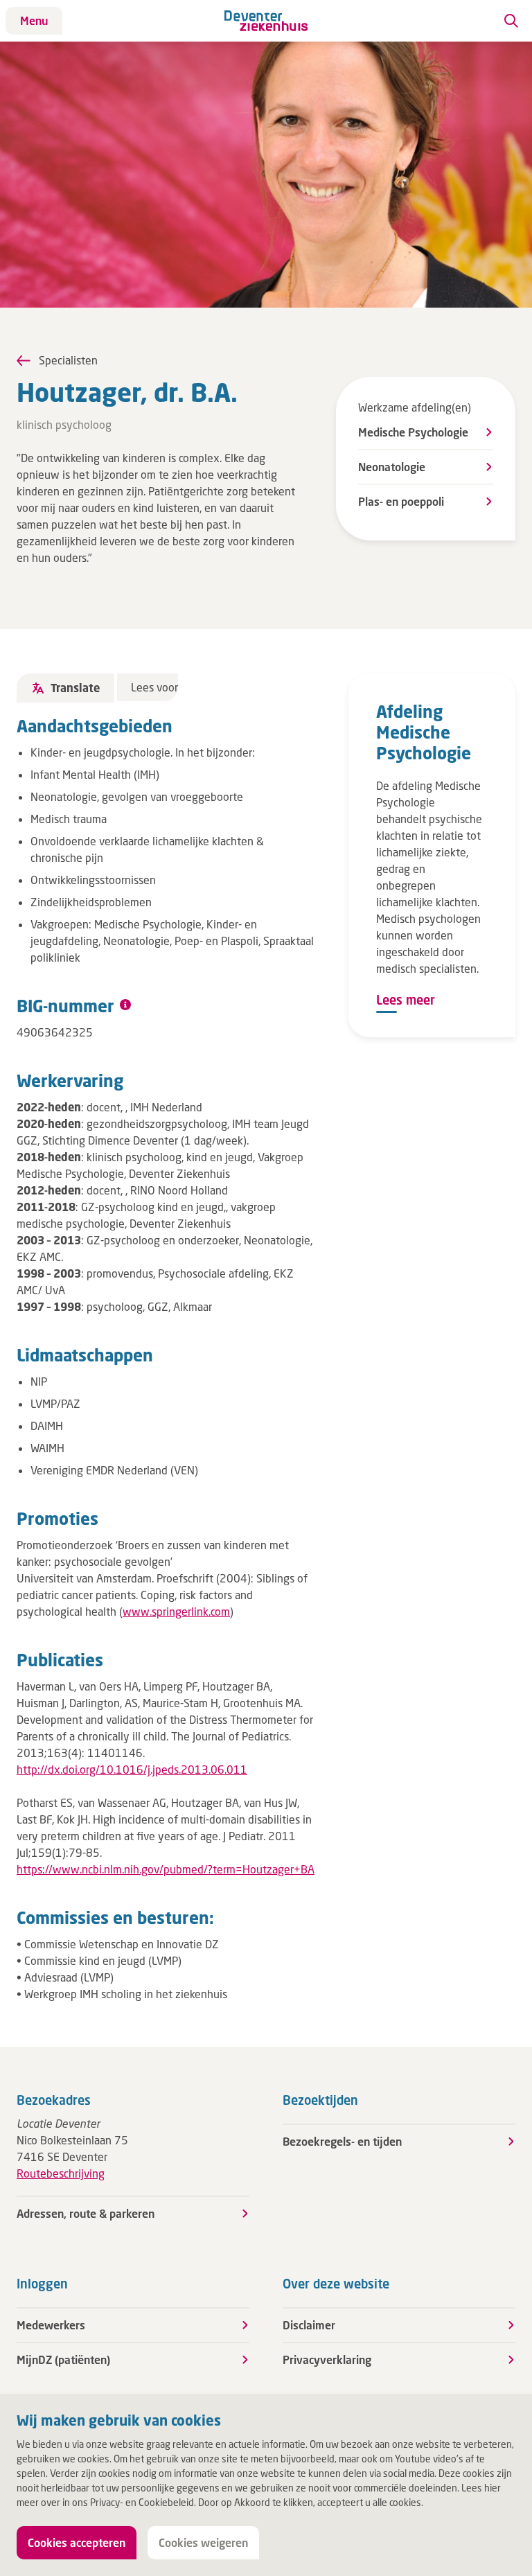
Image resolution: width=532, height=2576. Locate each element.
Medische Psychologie (413, 432)
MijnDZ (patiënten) (63, 2359)
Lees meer (406, 1000)
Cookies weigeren (203, 2542)
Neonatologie (392, 467)
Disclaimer (309, 2325)
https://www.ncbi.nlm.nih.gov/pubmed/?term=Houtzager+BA (166, 1869)
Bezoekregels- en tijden (342, 2141)
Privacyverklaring (327, 2359)
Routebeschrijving (61, 2173)
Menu (34, 20)
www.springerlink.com (176, 1611)
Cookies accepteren (77, 2542)
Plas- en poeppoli (401, 501)
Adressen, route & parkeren (86, 2213)
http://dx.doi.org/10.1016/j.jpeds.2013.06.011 (132, 1769)
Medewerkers (51, 2325)
